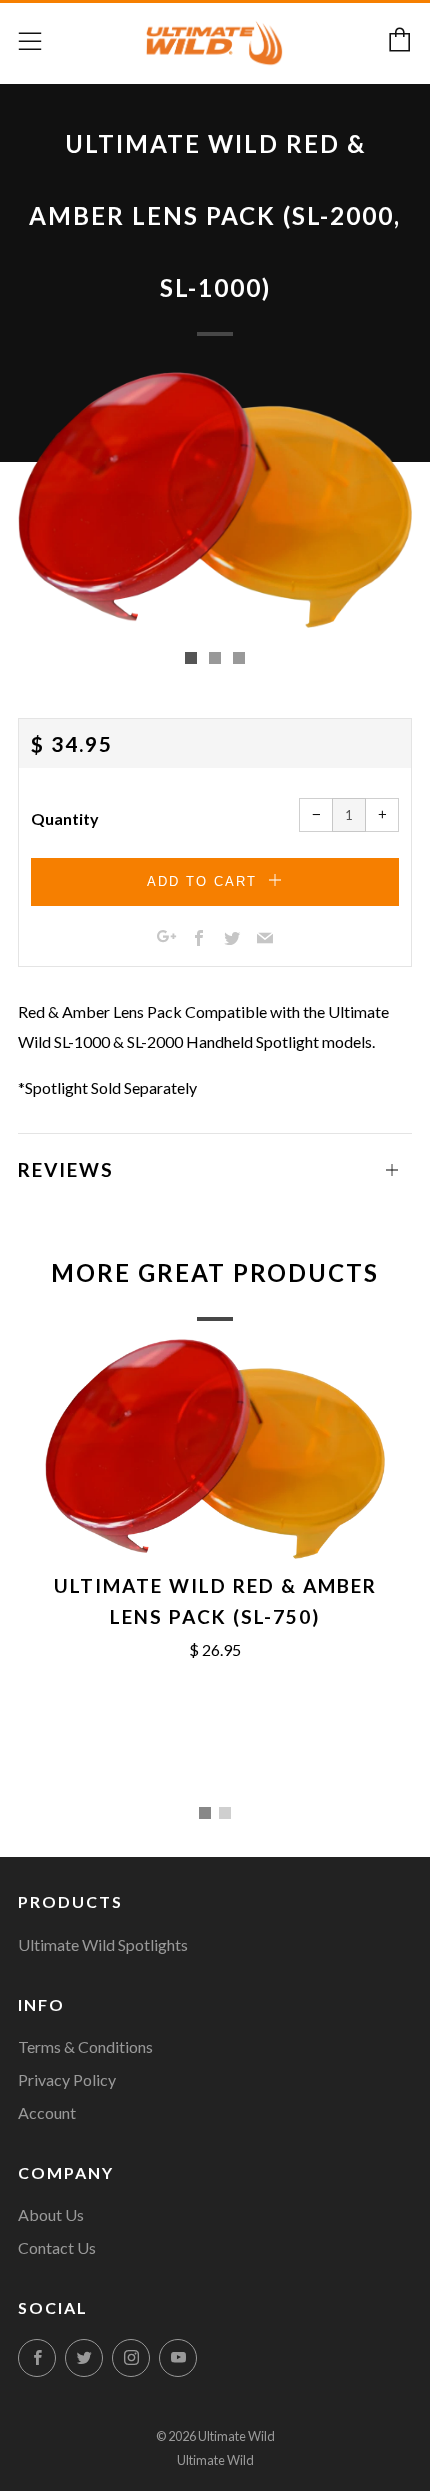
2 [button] (225, 1813)
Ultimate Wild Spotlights (103, 1944)
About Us (51, 2214)
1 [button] (205, 1813)
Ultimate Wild (215, 2460)
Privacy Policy (67, 2079)
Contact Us (57, 2247)
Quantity (65, 818)
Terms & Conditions (85, 2046)
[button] (191, 658)
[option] (215, 500)
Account (47, 2112)
